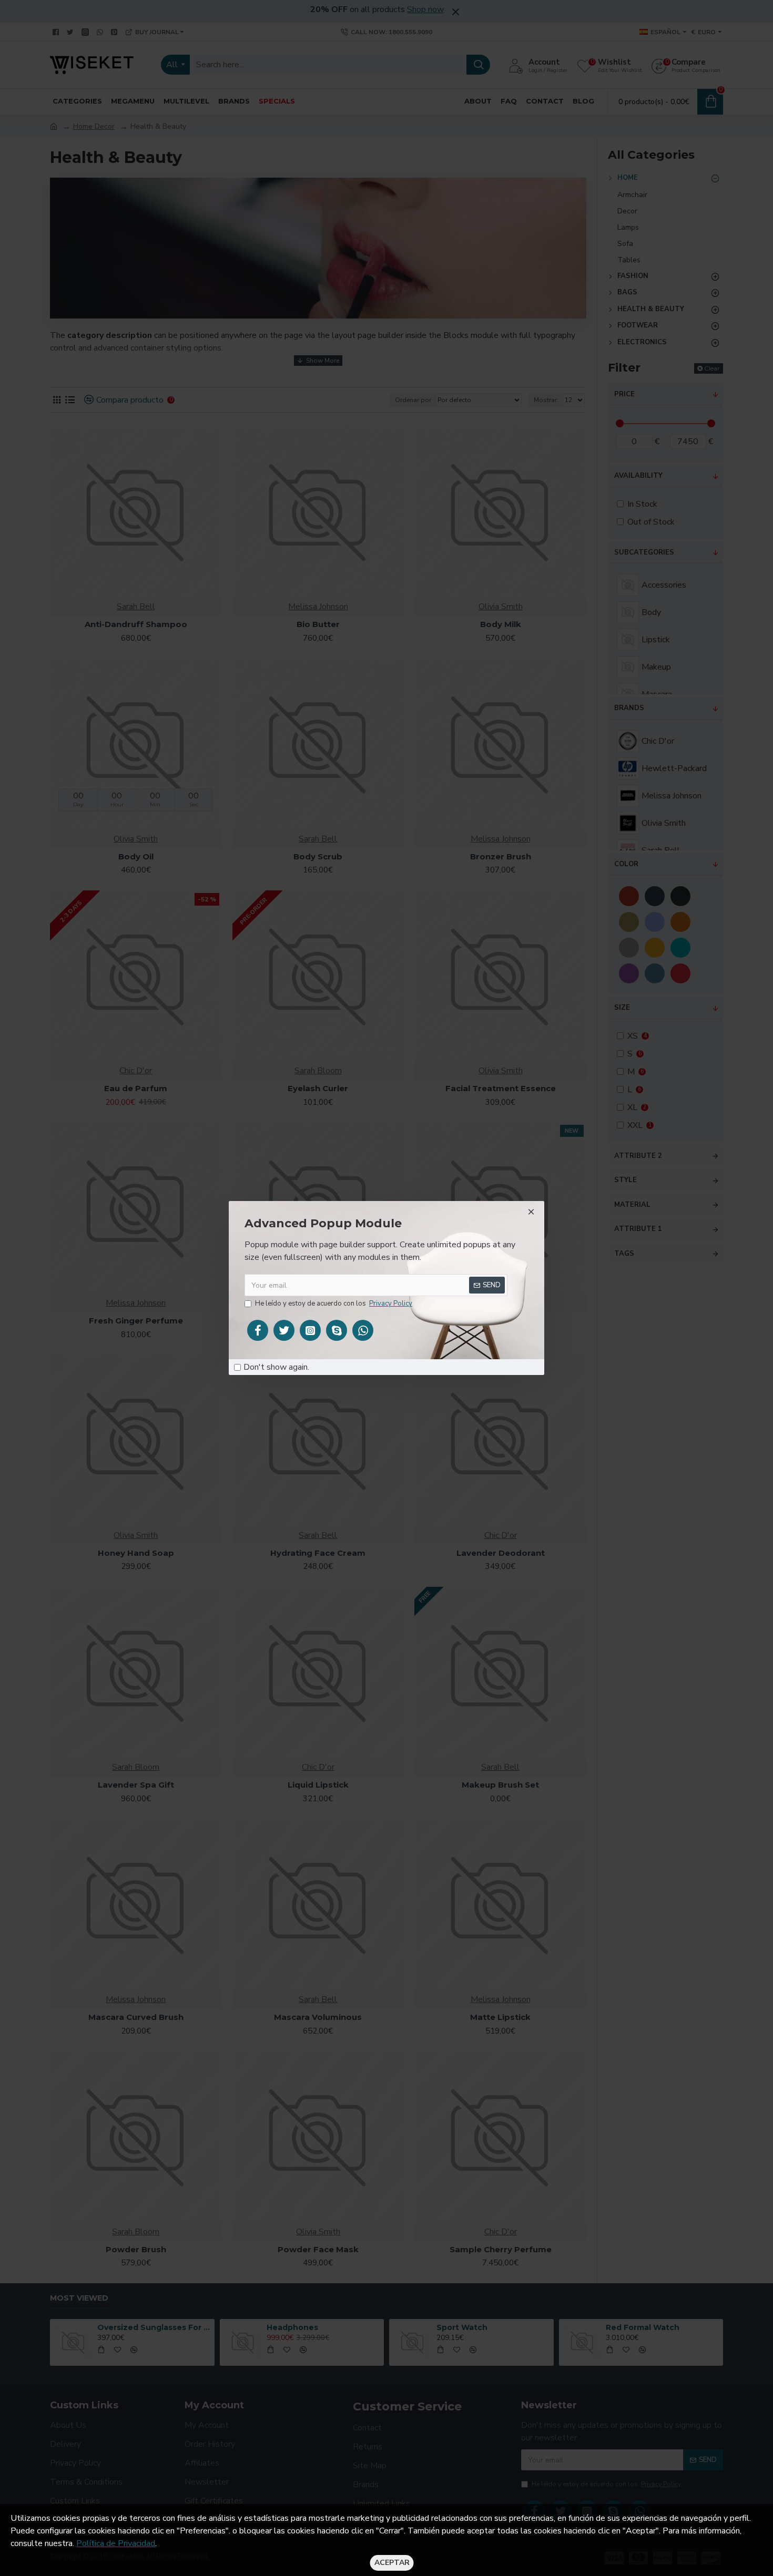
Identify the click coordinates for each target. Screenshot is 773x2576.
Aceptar (392, 2563)
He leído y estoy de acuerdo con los (334, 1304)
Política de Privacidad (116, 2543)
